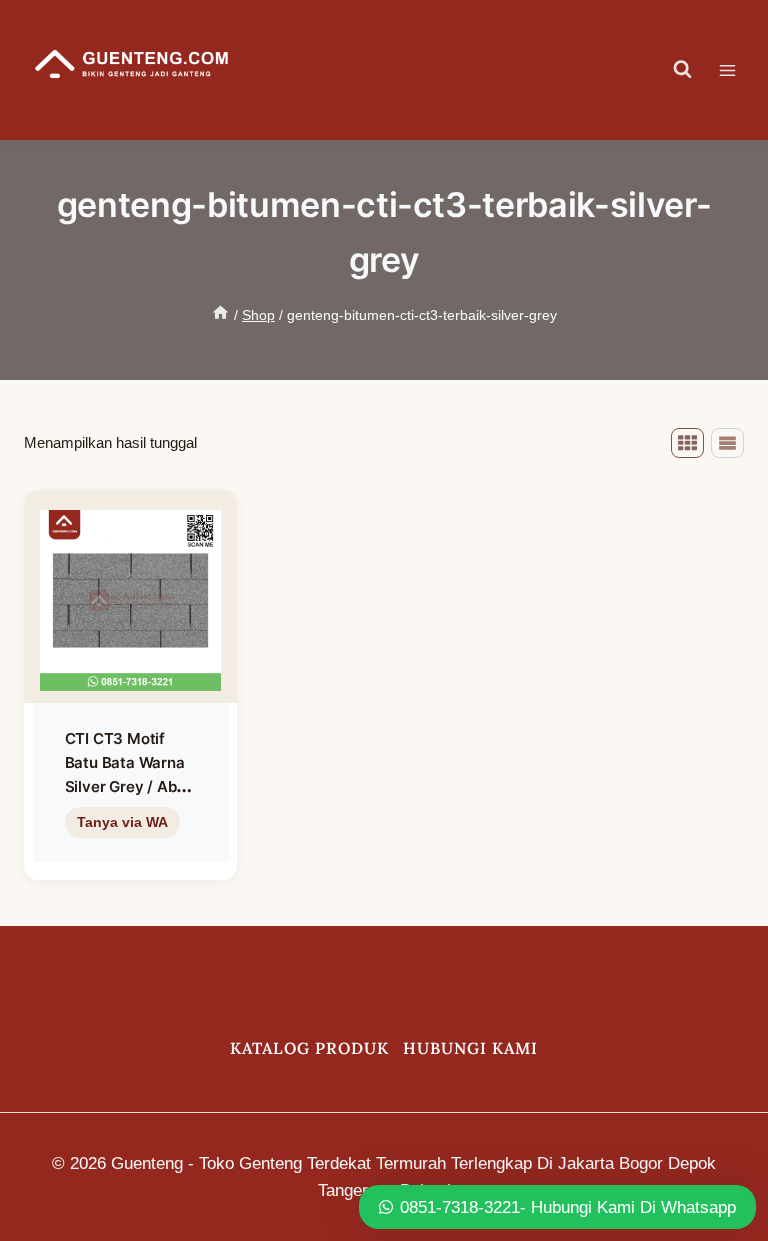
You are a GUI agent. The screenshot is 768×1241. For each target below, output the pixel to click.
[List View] (727, 443)
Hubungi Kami (470, 1048)
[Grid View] (687, 443)
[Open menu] (737, 70)
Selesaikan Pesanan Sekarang (130, 864)
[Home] (220, 315)
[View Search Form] (683, 70)
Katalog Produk (309, 1048)
